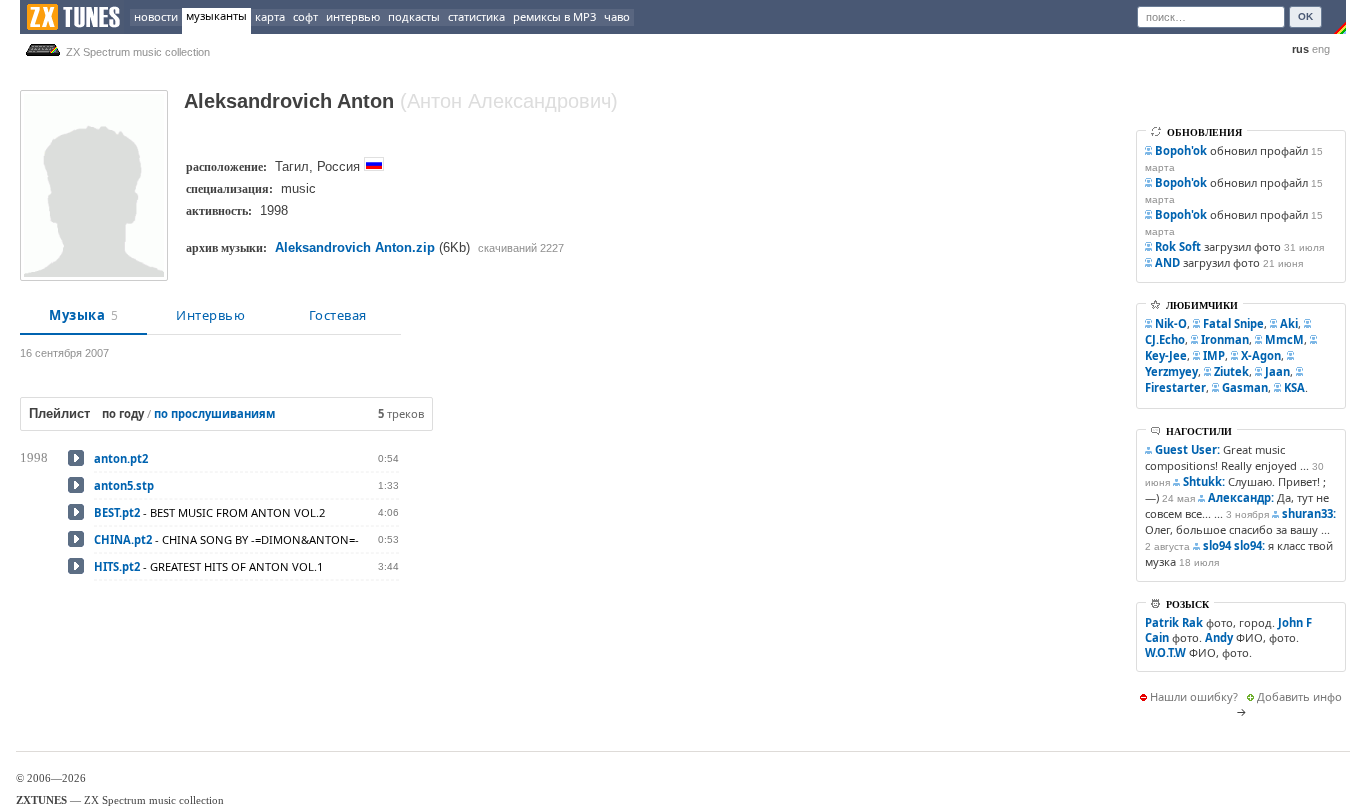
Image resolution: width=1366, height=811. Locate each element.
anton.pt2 (121, 458)
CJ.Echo (1165, 339)
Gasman (1245, 387)
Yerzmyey (1171, 371)
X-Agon (1261, 355)
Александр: (1241, 497)
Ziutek (1231, 371)
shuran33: (1309, 513)
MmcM (1284, 339)
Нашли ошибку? (1194, 696)
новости (156, 16)
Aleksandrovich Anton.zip (355, 247)
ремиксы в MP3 (554, 16)
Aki (1289, 323)
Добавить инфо (1299, 696)
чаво (617, 16)
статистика (476, 16)
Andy (1219, 637)
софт (305, 16)
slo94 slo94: (1234, 545)
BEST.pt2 (117, 512)
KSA (1294, 387)
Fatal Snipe (1233, 323)
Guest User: (1187, 449)
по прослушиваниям (214, 413)
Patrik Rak (1174, 622)
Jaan (1277, 371)
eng (1321, 49)
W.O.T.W (1165, 652)
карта (270, 16)
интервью (353, 16)
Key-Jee (1166, 355)
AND (1167, 262)
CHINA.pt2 (123, 539)
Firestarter (1175, 387)
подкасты (414, 16)
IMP (1214, 355)
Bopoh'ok (1181, 150)
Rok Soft (1178, 246)
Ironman (1225, 339)
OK (1305, 16)
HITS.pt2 (117, 566)
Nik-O (1171, 323)
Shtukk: (1204, 481)
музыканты (216, 15)
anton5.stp (124, 485)
